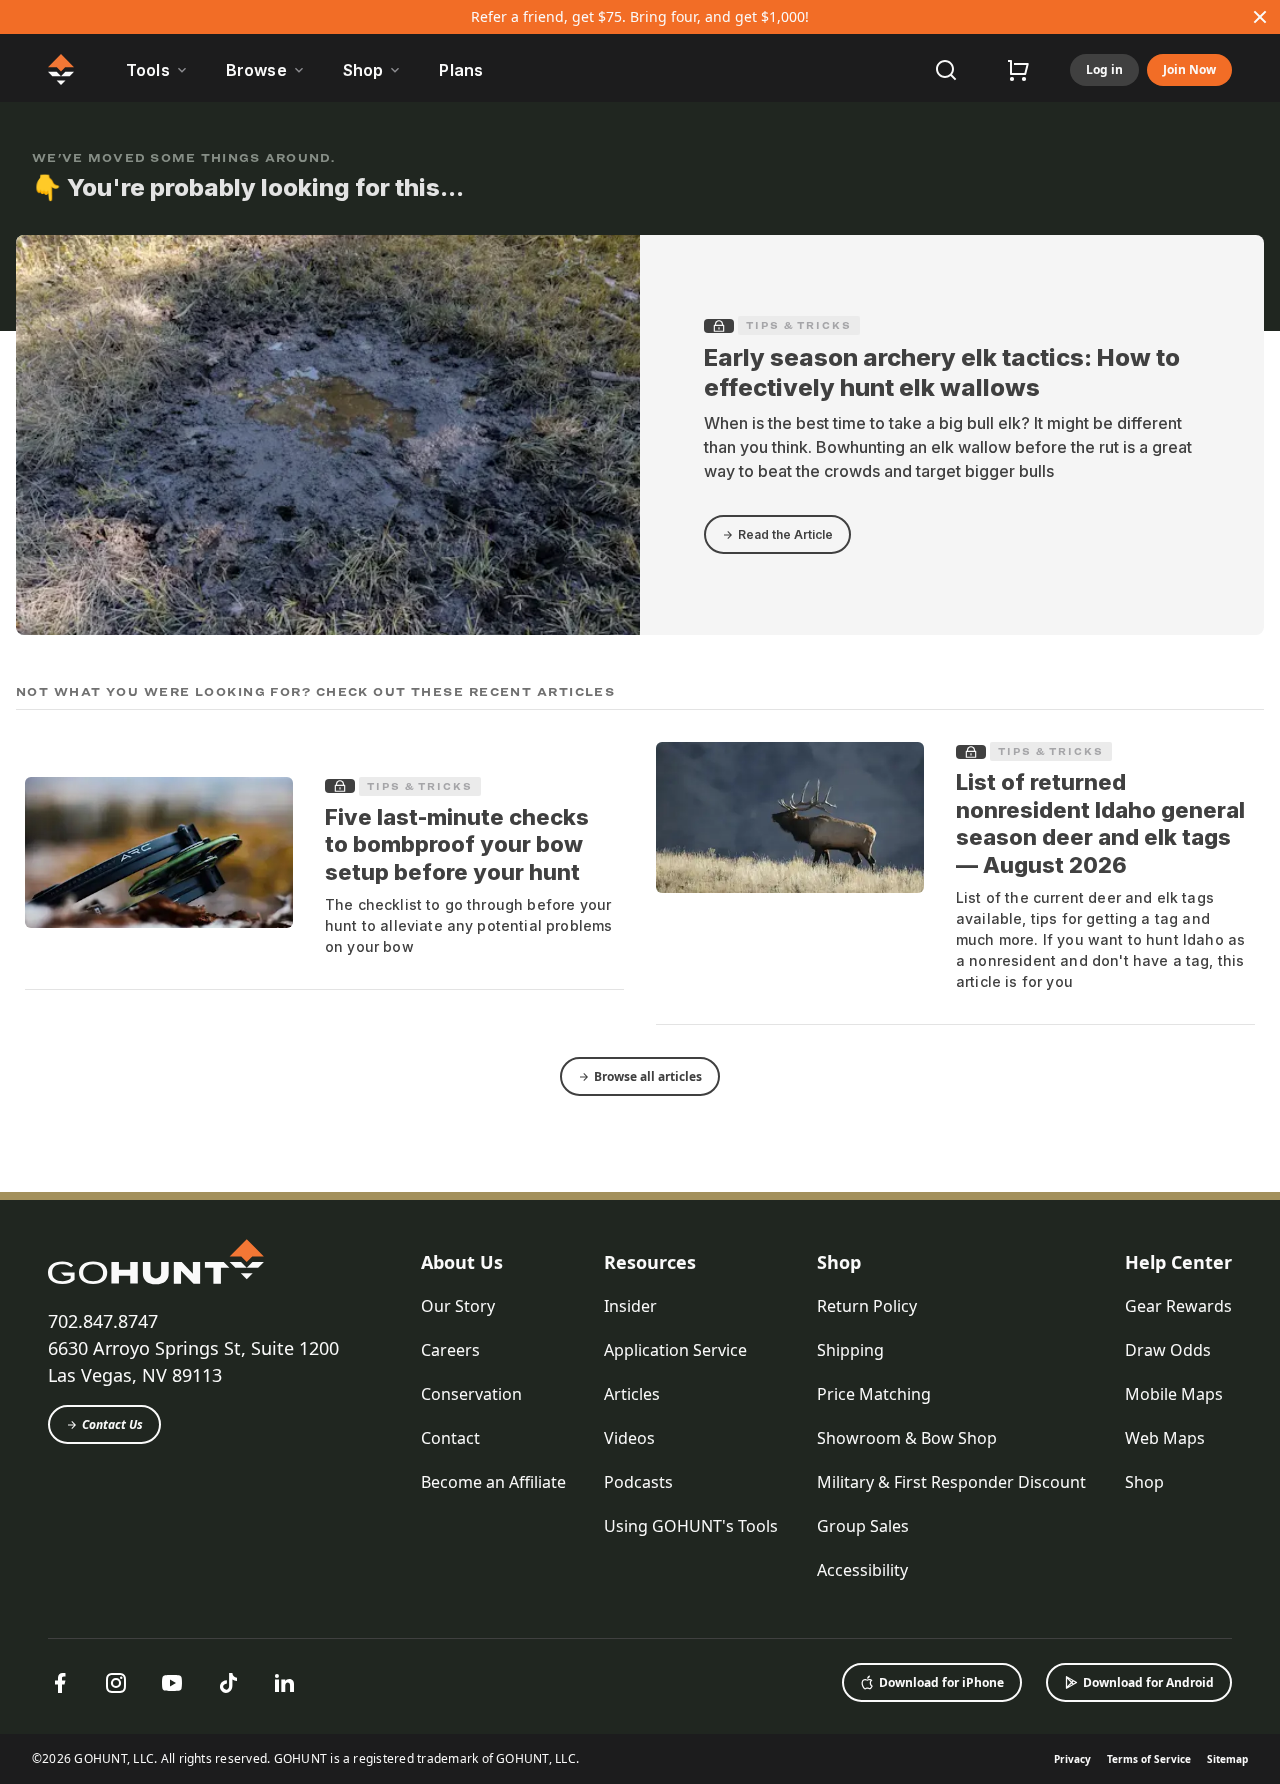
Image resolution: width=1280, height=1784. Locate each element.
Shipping (850, 1350)
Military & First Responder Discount (951, 1482)
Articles (632, 1394)
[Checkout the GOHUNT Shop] (1018, 70)
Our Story (458, 1306)
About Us (462, 1262)
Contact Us (112, 1424)
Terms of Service (1149, 1759)
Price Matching (874, 1394)
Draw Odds (1168, 1350)
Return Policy (867, 1306)
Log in (1104, 69)
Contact (450, 1438)
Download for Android (1148, 1682)
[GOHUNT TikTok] (228, 1683)
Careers (450, 1350)
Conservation (471, 1394)
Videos (629, 1438)
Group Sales (863, 1526)
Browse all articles (648, 1076)
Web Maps (1165, 1438)
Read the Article (785, 534)
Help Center (1178, 1262)
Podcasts (638, 1482)
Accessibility (862, 1570)
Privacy (1072, 1759)
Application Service (675, 1350)
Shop (839, 1262)
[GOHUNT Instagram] (116, 1683)
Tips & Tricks (799, 325)
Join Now (1189, 69)
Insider (630, 1306)
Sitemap (1227, 1759)
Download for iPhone (941, 1682)
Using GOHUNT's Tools (691, 1526)
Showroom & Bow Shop (907, 1438)
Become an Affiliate (493, 1482)
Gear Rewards (1178, 1306)
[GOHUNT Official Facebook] (60, 1683)
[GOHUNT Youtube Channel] (172, 1683)
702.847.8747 (103, 1321)
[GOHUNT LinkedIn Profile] (284, 1683)
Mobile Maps (1174, 1394)
